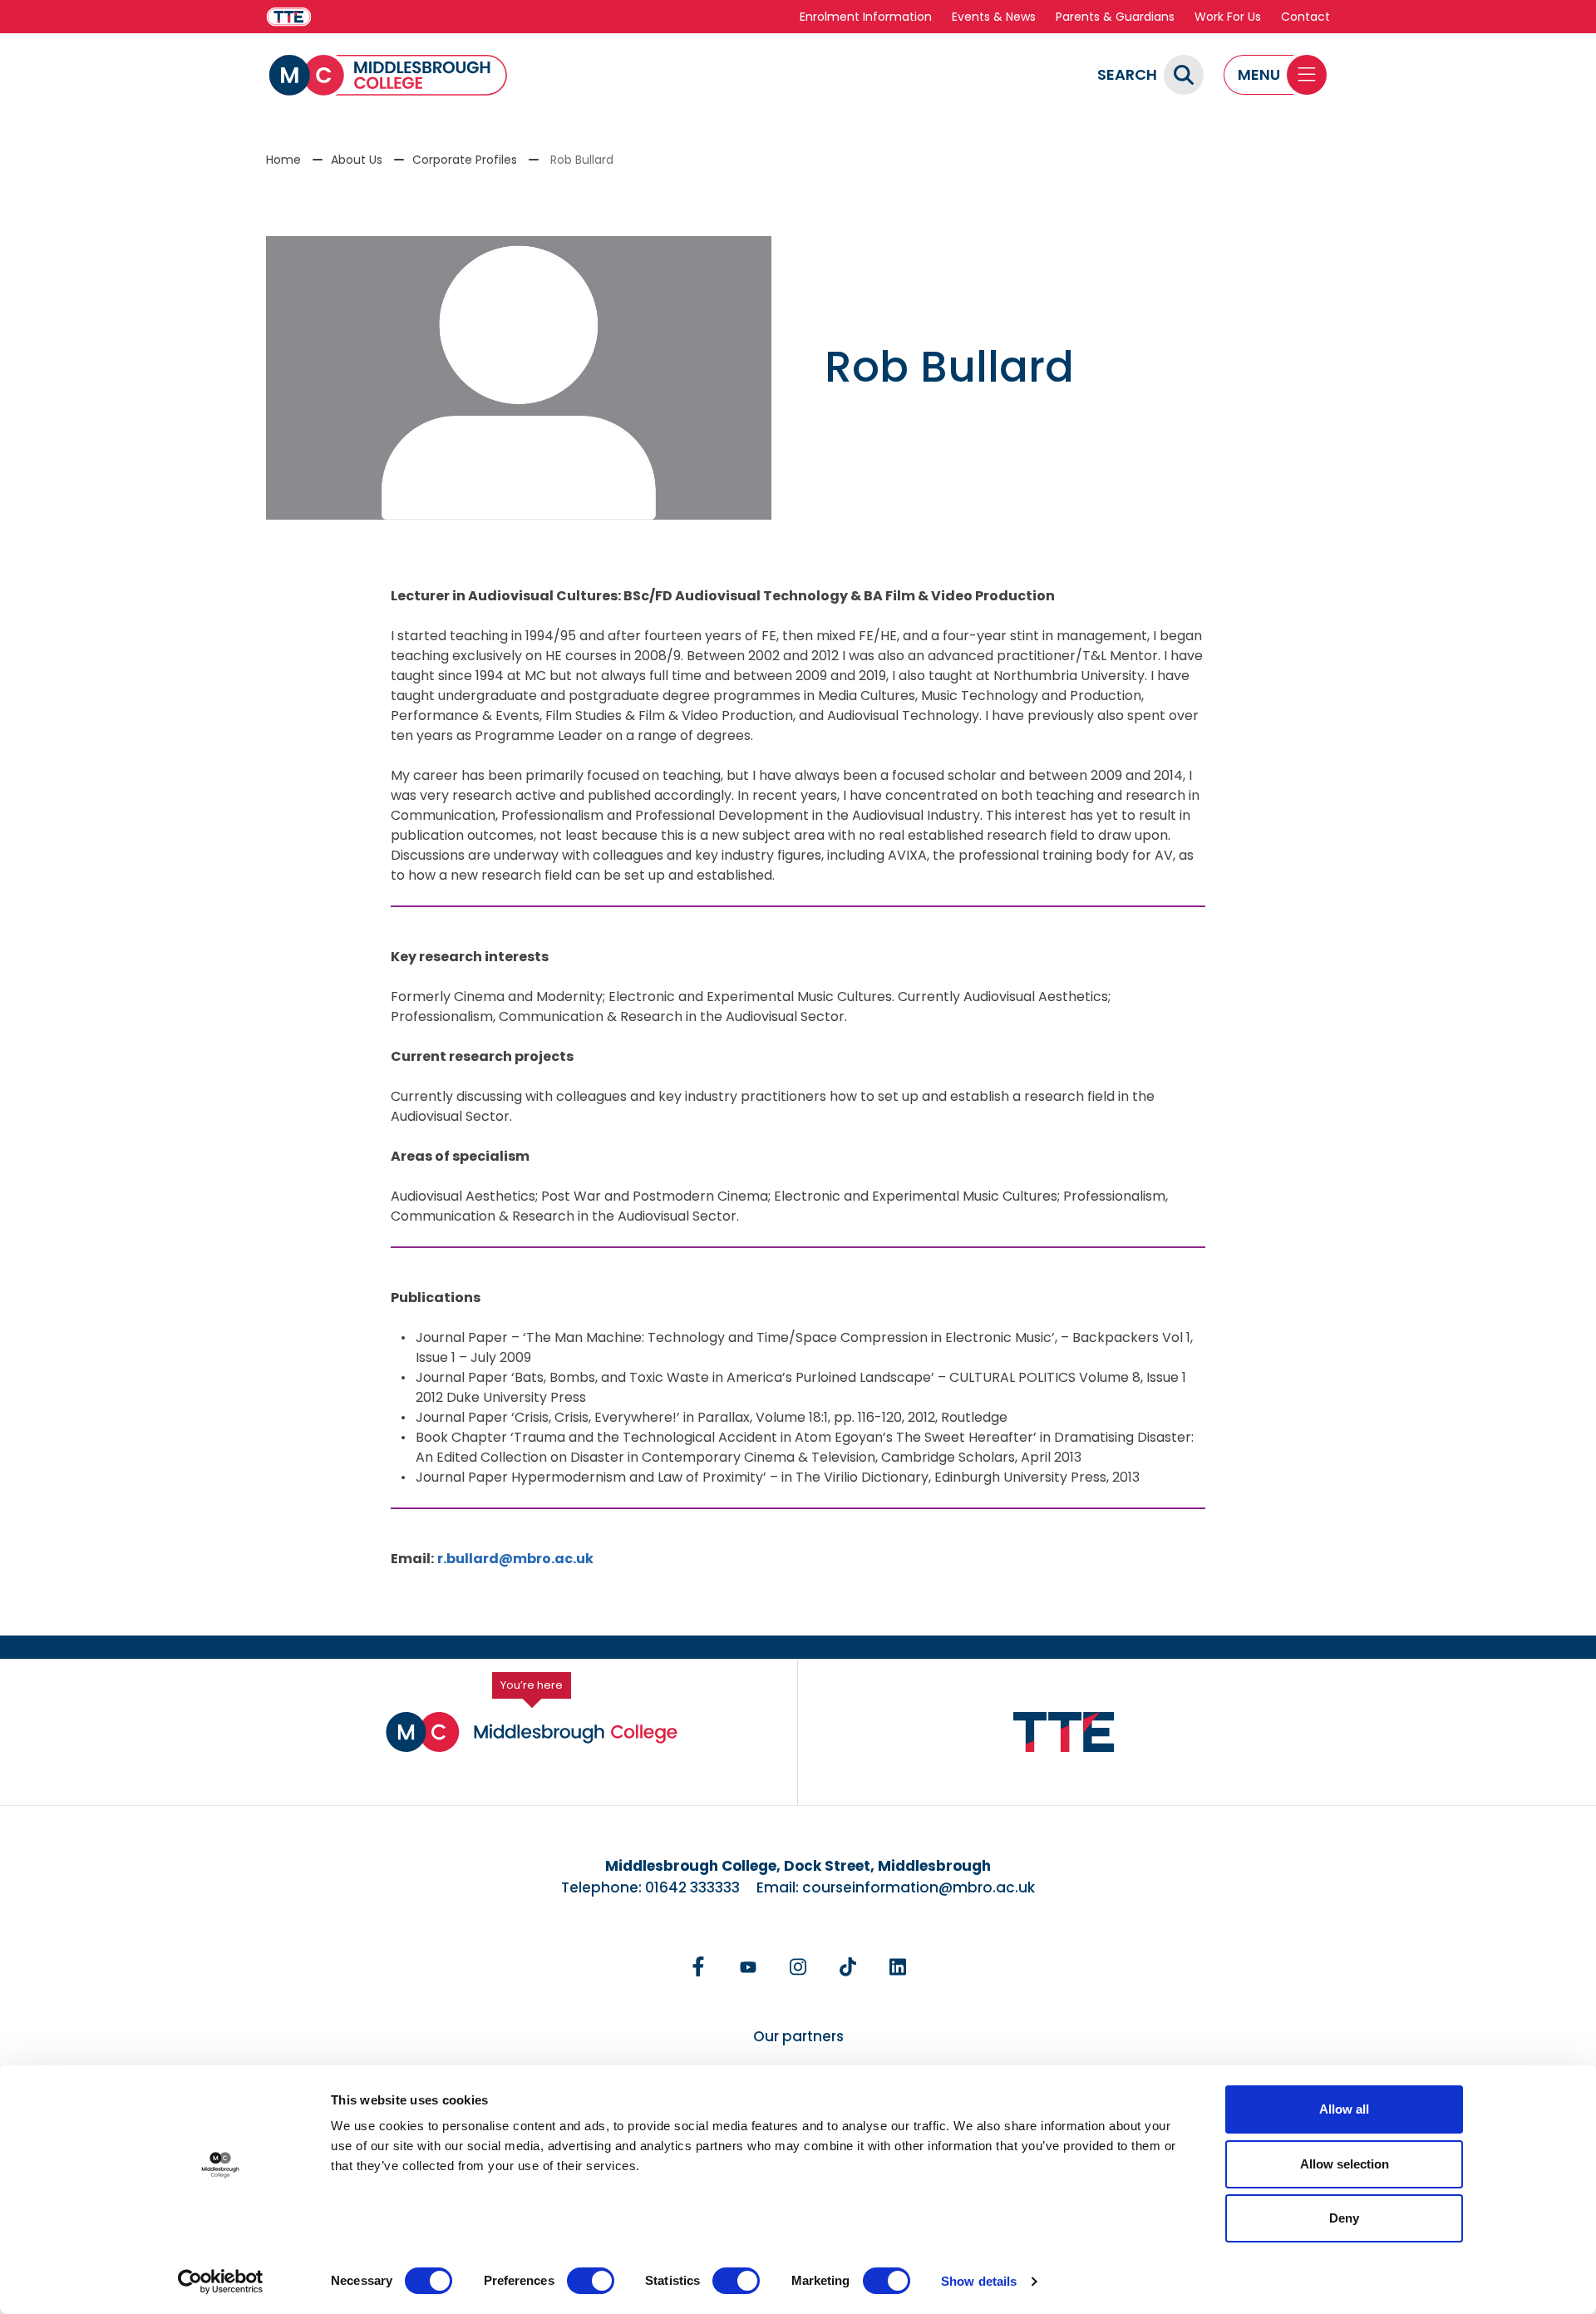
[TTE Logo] (1064, 1732)
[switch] (591, 2281)
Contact (1305, 17)
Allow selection (1345, 2164)
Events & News (994, 17)
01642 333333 (692, 1887)
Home (283, 160)
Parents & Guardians (1115, 17)
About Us (357, 160)
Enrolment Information (866, 17)
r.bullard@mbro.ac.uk (515, 1559)
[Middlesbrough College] (388, 75)
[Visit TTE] (289, 17)
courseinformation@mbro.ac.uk (919, 1887)
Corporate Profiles (465, 160)
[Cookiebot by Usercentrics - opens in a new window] (221, 2282)
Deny (1344, 2218)
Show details (979, 2281)
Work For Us (1228, 17)
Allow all (1344, 2109)
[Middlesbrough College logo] (532, 1732)
